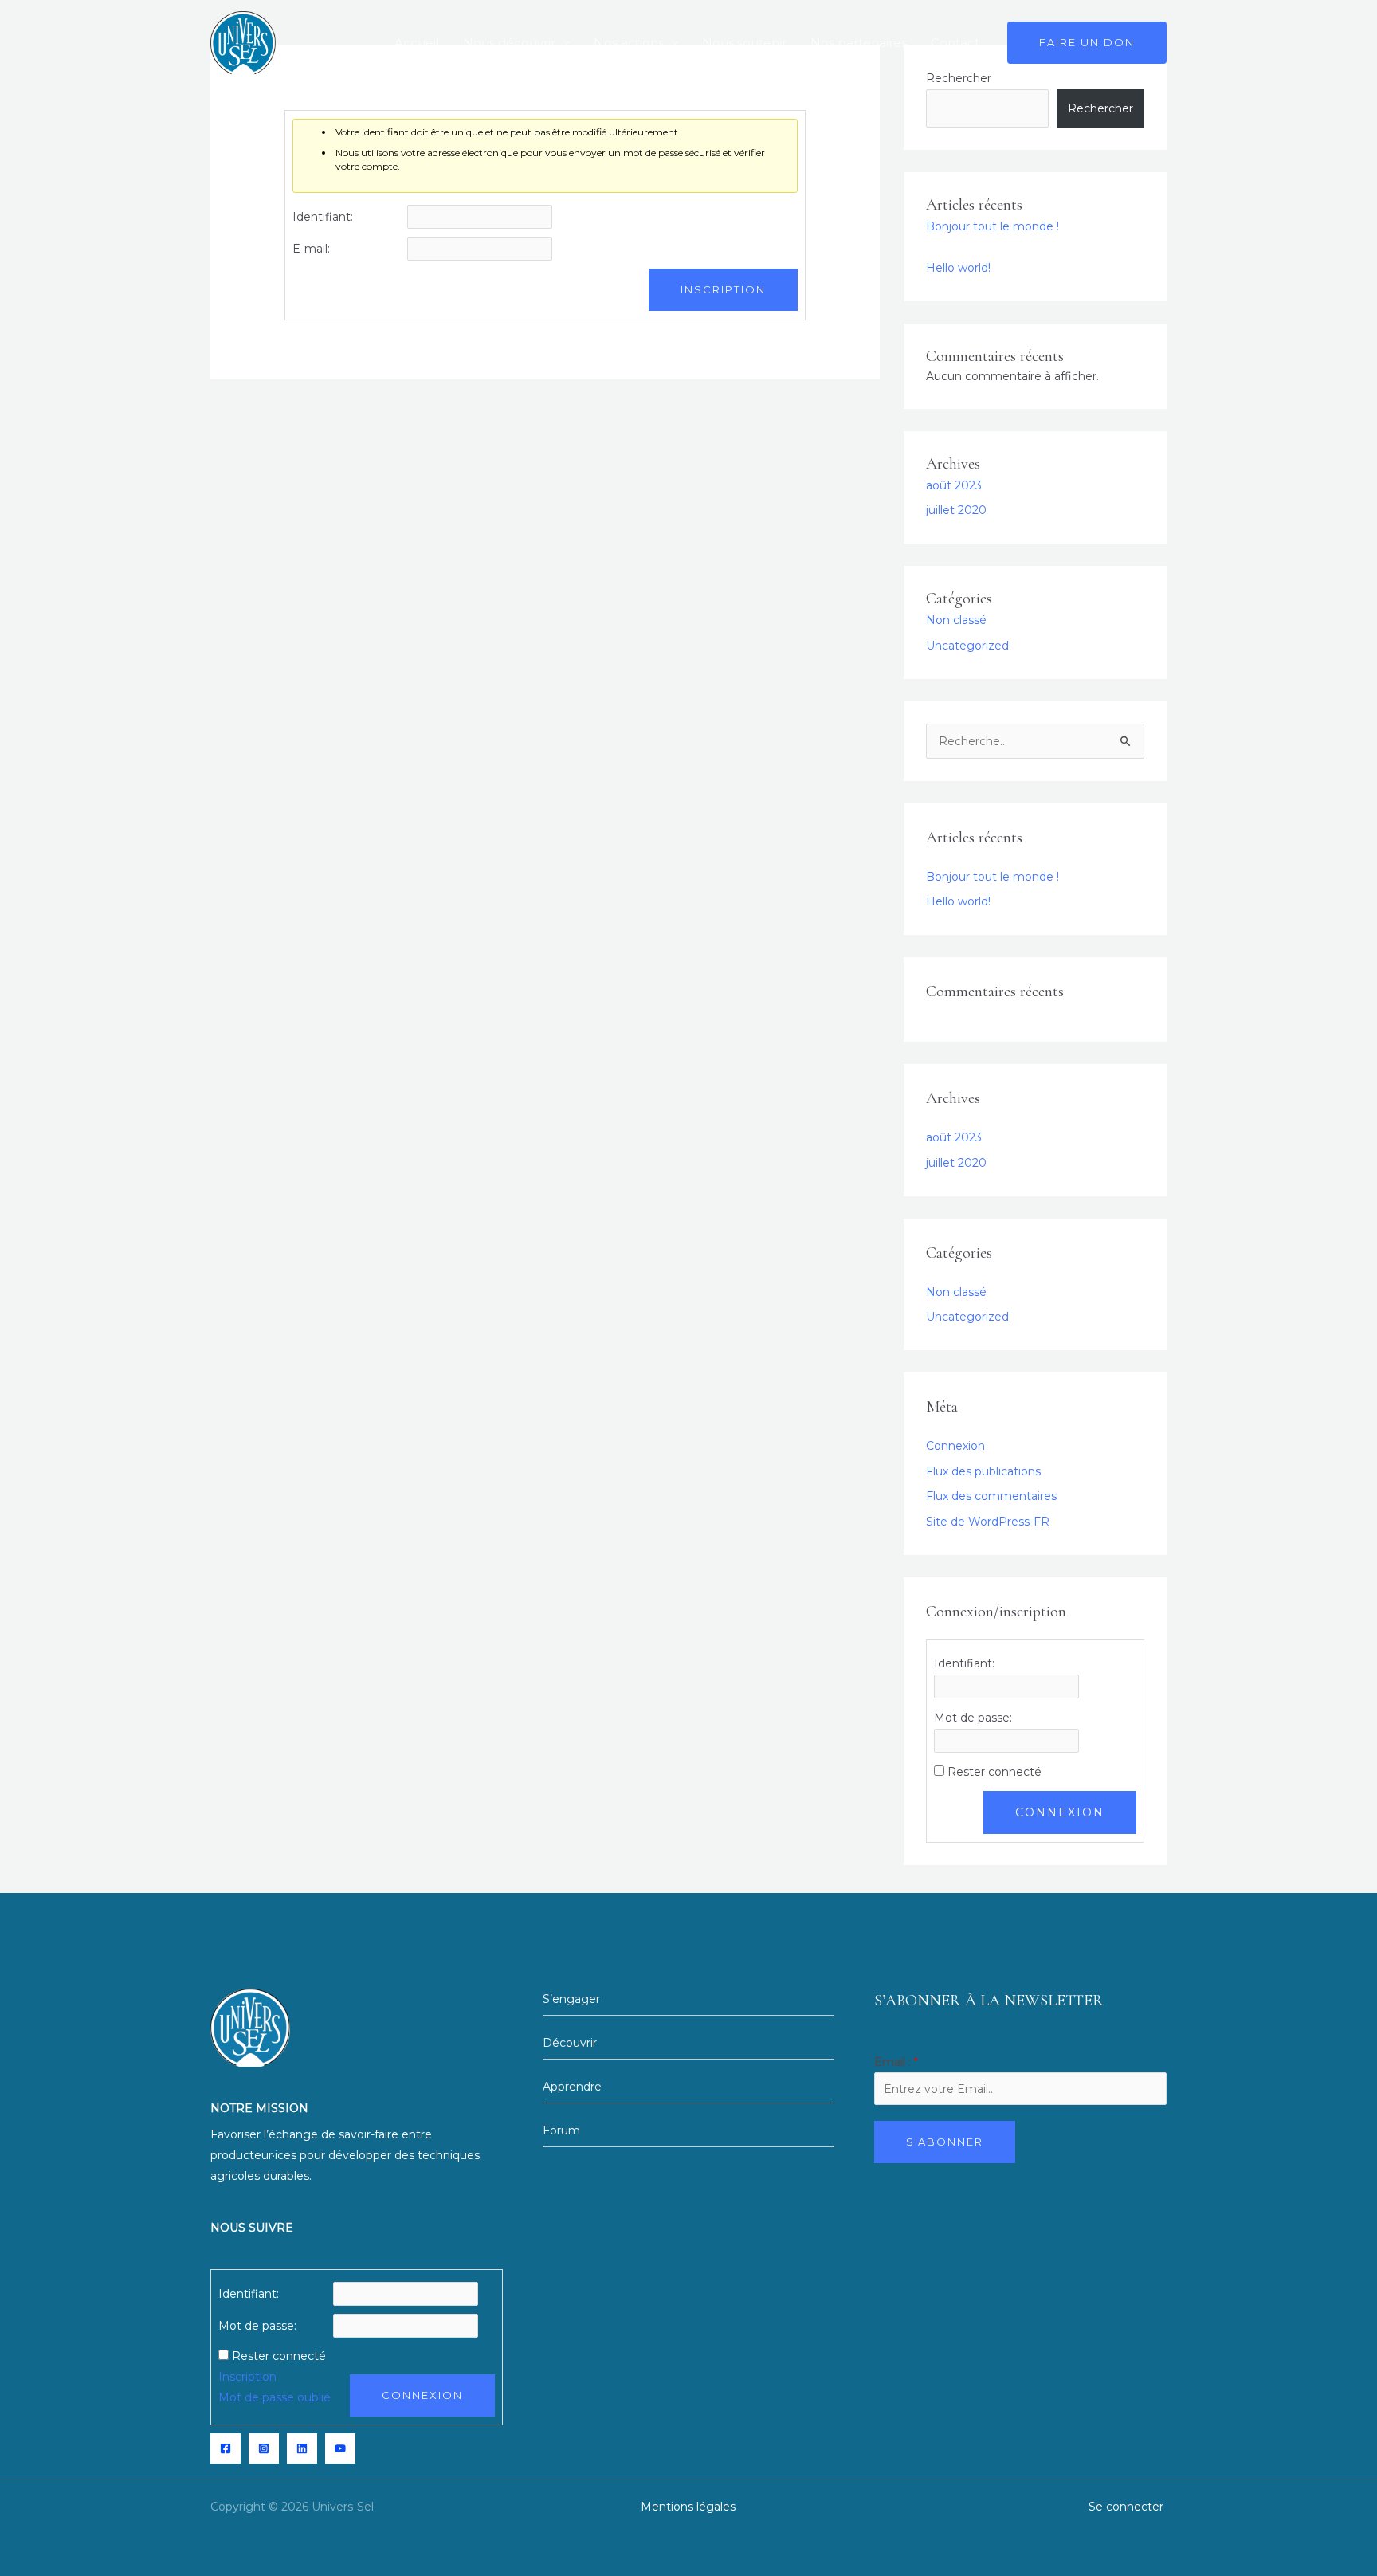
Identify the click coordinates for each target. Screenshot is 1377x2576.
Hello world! (958, 268)
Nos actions (629, 43)
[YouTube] (340, 2448)
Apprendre (572, 2087)
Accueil (417, 43)
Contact (955, 43)
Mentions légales (688, 2507)
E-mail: (311, 249)
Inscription (723, 289)
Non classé (956, 620)
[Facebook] (226, 2448)
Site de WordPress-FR (988, 1522)
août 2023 (954, 485)
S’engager (573, 1999)
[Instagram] (264, 2448)
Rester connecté (994, 1772)
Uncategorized (967, 646)
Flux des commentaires (991, 1496)
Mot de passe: (973, 1718)
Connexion (955, 1446)
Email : (896, 2062)
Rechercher (1100, 108)
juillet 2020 (956, 510)
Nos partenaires (859, 43)
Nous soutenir (744, 43)
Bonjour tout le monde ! (993, 226)
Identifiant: (323, 217)
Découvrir (570, 2043)
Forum (561, 2130)
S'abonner (945, 2142)
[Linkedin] (302, 2448)
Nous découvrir (509, 43)
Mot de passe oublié (275, 2397)
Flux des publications (983, 1471)
